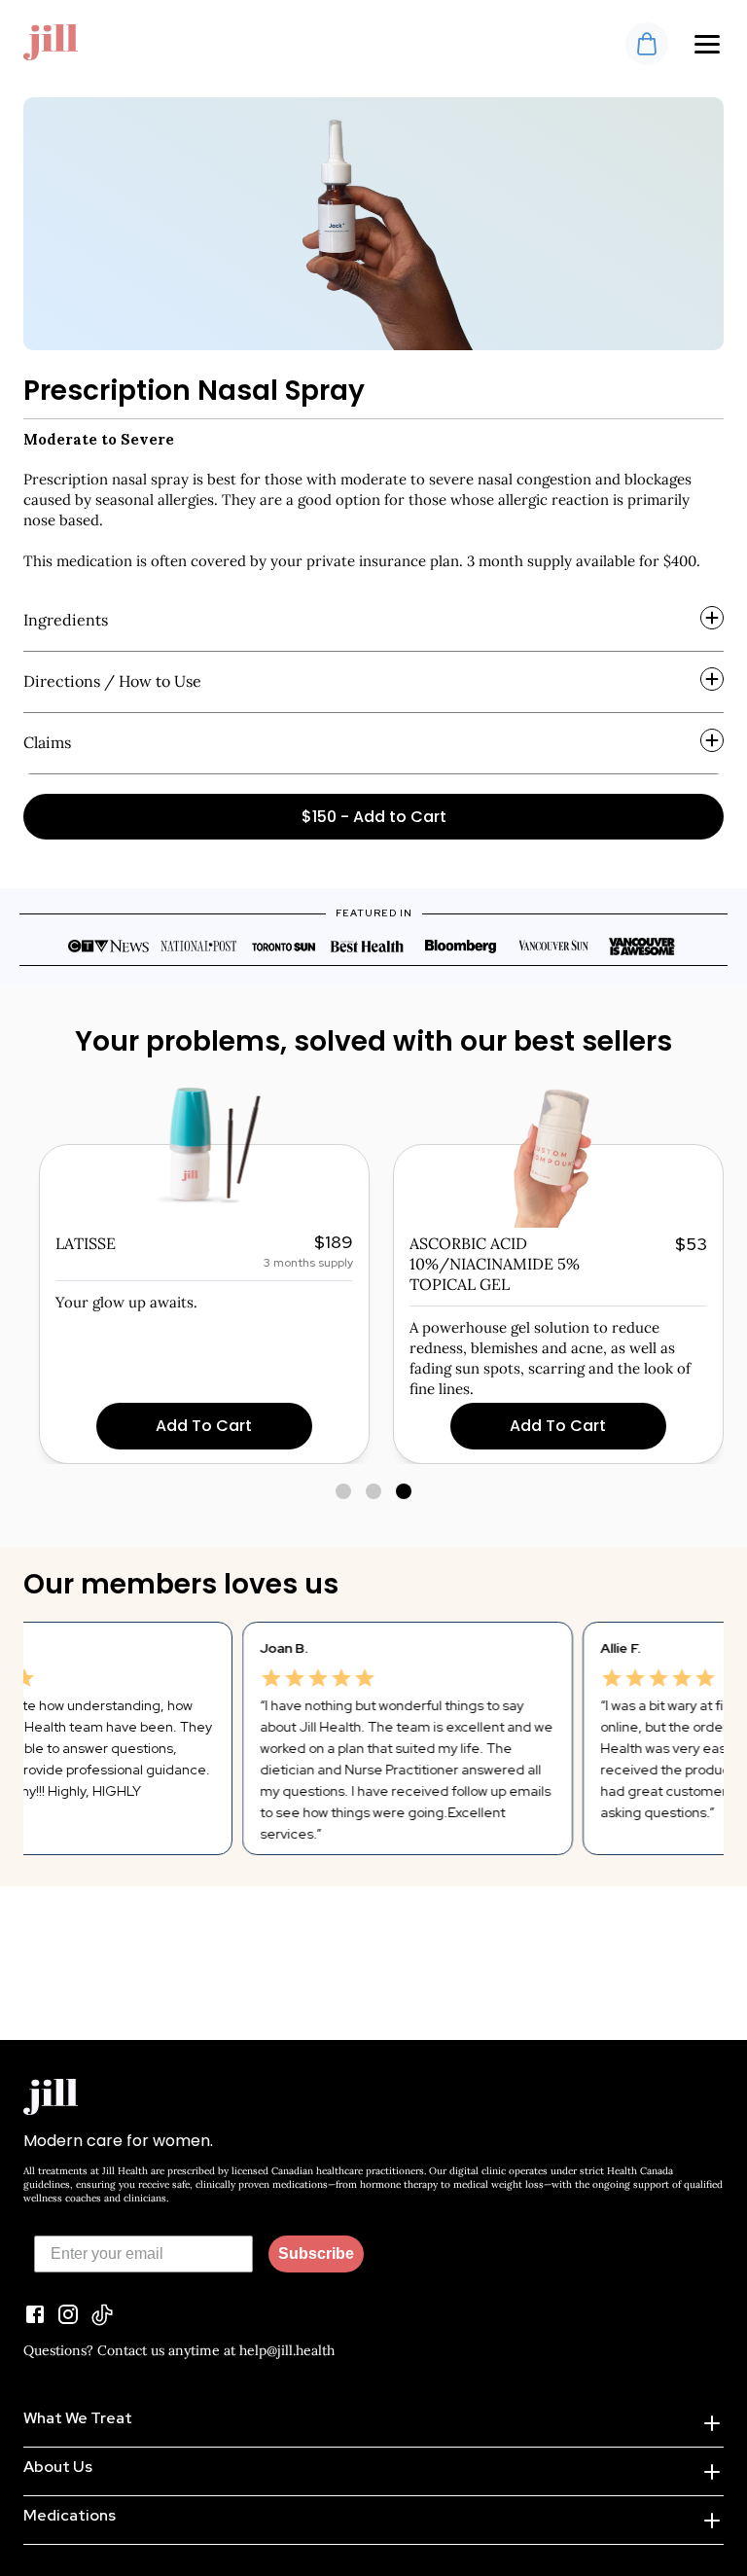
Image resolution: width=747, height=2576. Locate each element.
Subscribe (316, 2254)
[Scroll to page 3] (406, 1491)
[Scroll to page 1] (342, 1491)
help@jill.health (287, 2350)
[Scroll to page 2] (374, 1491)
